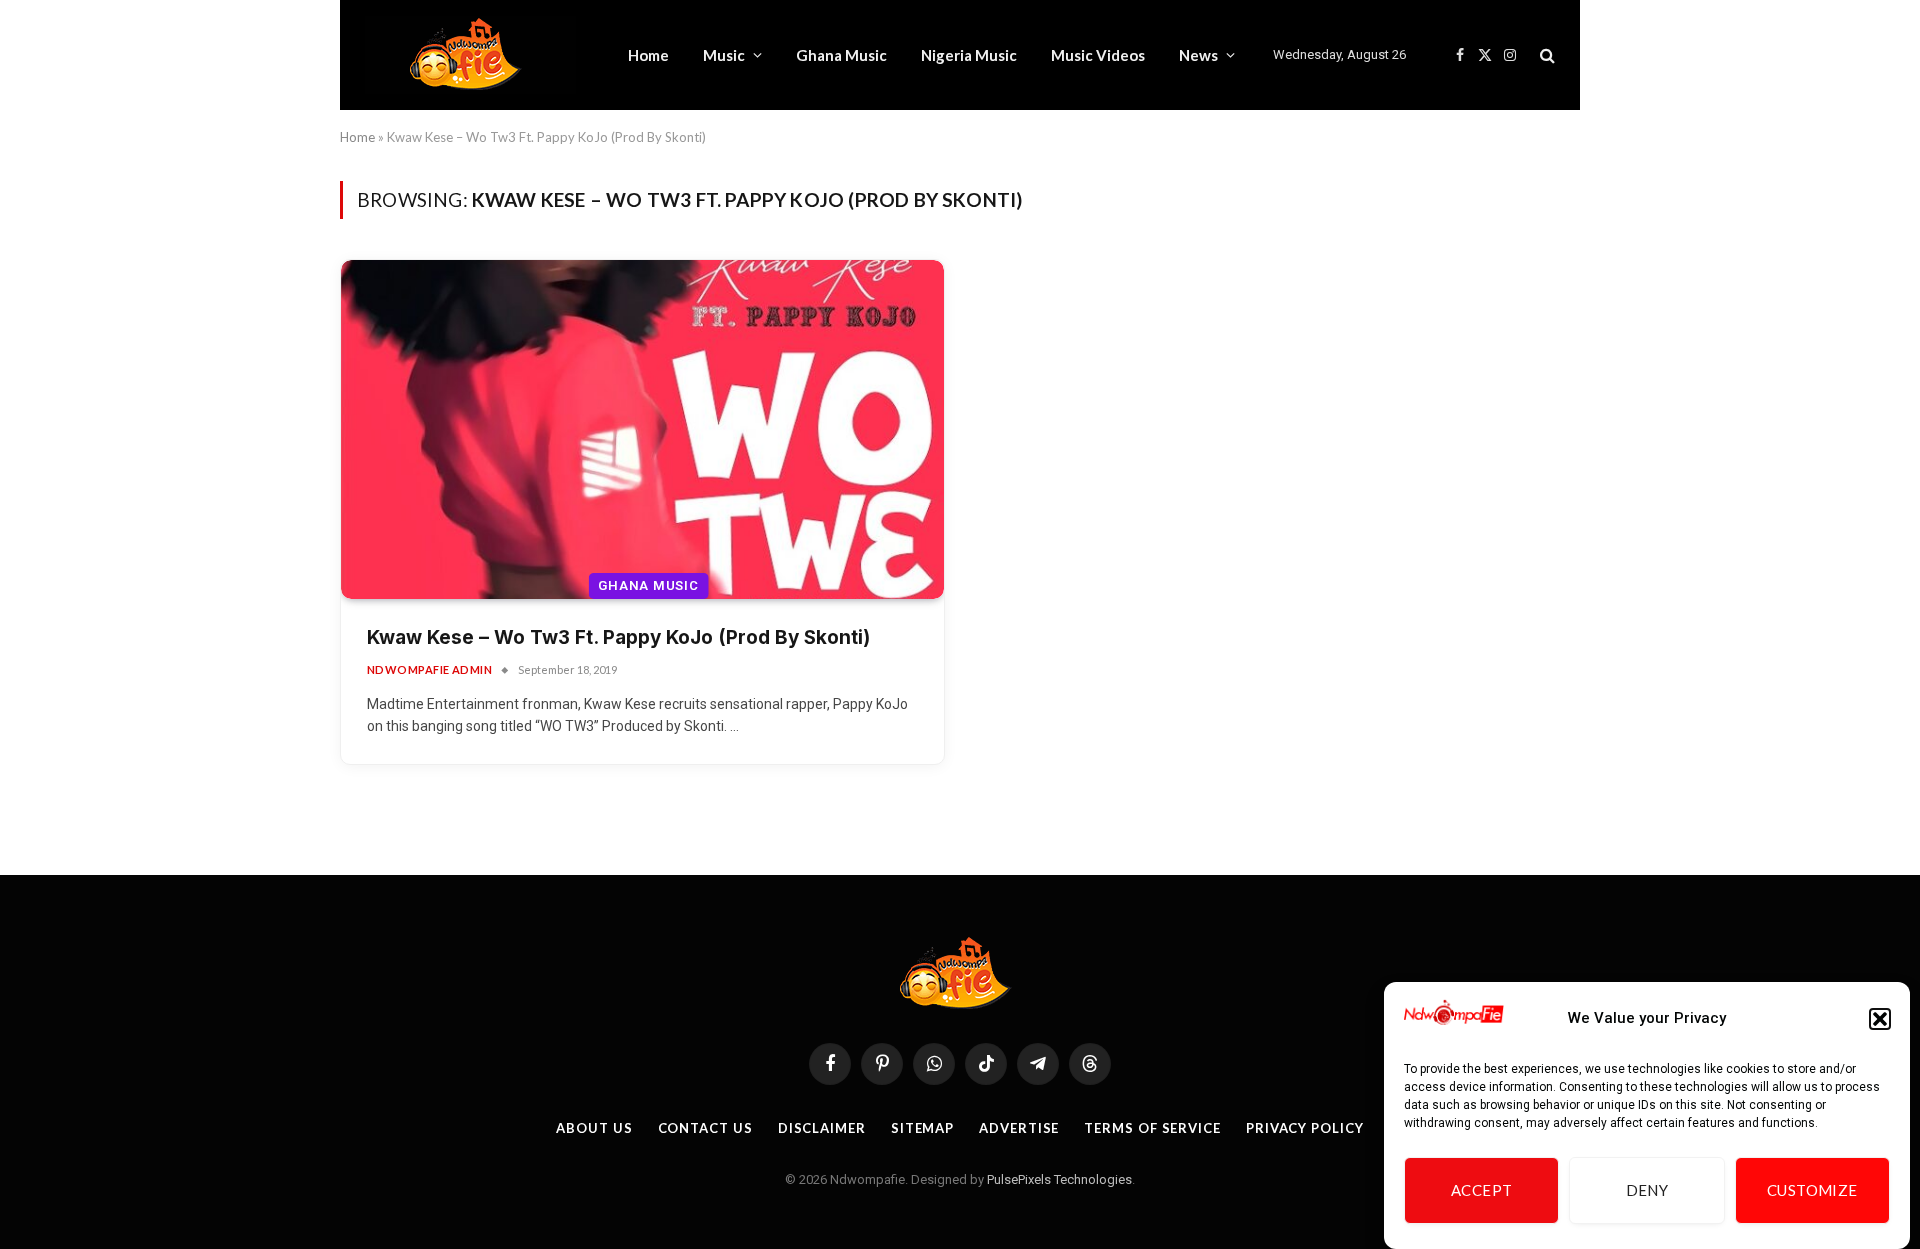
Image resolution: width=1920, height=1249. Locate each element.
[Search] (1545, 55)
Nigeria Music (969, 55)
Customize (1812, 1191)
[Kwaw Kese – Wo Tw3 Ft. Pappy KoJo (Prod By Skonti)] (642, 429)
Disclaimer (822, 1128)
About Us (594, 1128)
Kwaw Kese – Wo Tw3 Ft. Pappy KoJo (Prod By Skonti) (618, 637)
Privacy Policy (1305, 1128)
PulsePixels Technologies (1059, 1179)
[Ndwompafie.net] (470, 55)
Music (724, 55)
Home (648, 55)
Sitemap (922, 1128)
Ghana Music (841, 55)
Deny (1647, 1191)
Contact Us (705, 1128)
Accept (1482, 1191)
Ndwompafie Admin (429, 669)
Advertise (1019, 1128)
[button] (1880, 1019)
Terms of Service (1152, 1128)
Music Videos (1098, 55)
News (1198, 55)
